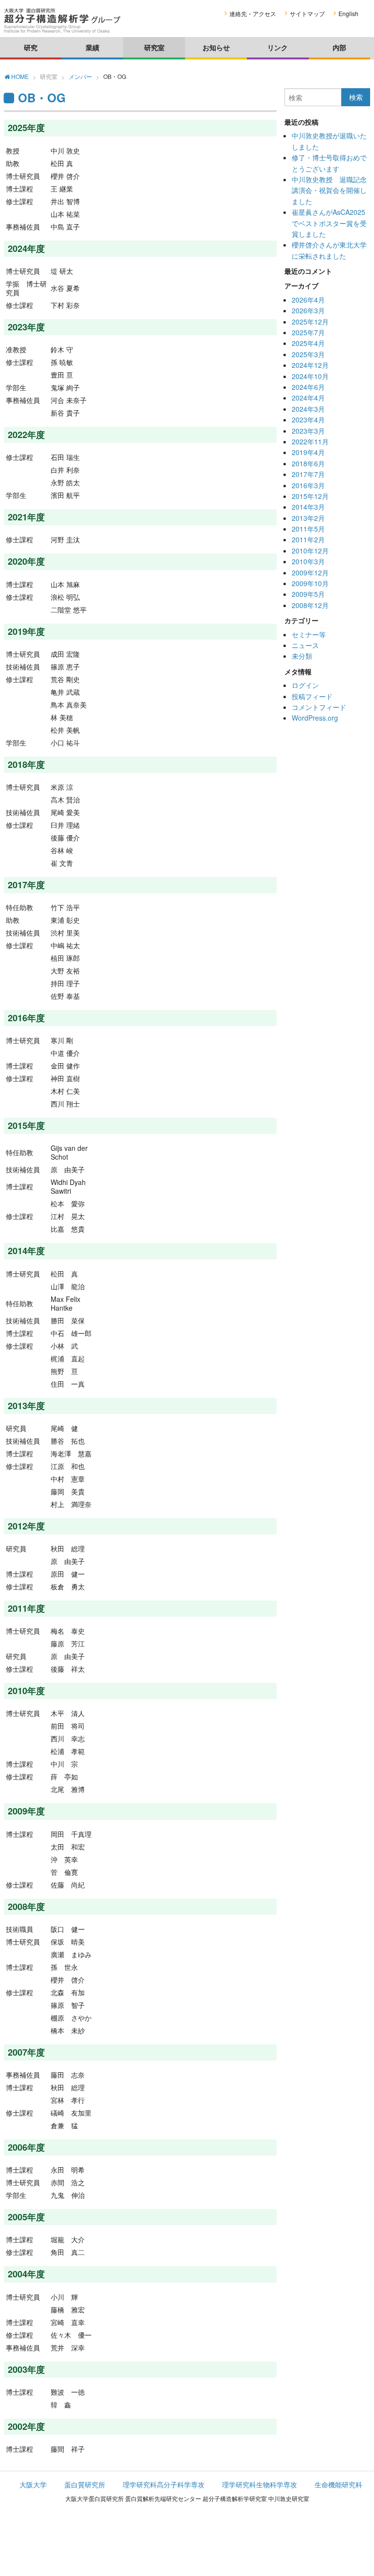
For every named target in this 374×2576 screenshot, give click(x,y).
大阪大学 (33, 2484)
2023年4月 (308, 420)
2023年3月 (308, 431)
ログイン (305, 685)
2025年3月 (308, 354)
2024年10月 (310, 376)
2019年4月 (308, 452)
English (348, 13)
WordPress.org (315, 718)
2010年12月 (310, 551)
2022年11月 (310, 441)
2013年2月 (308, 518)
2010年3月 (308, 561)
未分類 (302, 656)
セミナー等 (309, 634)
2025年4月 (308, 343)
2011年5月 (308, 529)
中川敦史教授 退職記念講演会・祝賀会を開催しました (329, 190)
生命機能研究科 (338, 2484)
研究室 (154, 47)
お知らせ (216, 47)
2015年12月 (310, 496)
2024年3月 (308, 409)
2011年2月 (308, 539)
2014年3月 (308, 507)
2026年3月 (308, 310)
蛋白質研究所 (85, 2484)
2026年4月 (308, 300)
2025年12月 (310, 322)
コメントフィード (319, 707)
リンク (278, 47)
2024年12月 (310, 365)
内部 (339, 47)
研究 (31, 47)
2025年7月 (308, 332)
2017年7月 (308, 474)
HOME (19, 77)
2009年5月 (308, 594)
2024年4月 (308, 398)
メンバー (80, 76)
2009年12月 (310, 572)
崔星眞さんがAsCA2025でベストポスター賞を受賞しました (329, 223)
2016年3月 (308, 485)
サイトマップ (307, 13)
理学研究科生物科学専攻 (260, 2484)
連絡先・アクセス (253, 13)
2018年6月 (308, 463)
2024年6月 (308, 387)
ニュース (305, 645)
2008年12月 (310, 605)
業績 (93, 47)
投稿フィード (312, 696)
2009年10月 (310, 583)
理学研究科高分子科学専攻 (164, 2484)
